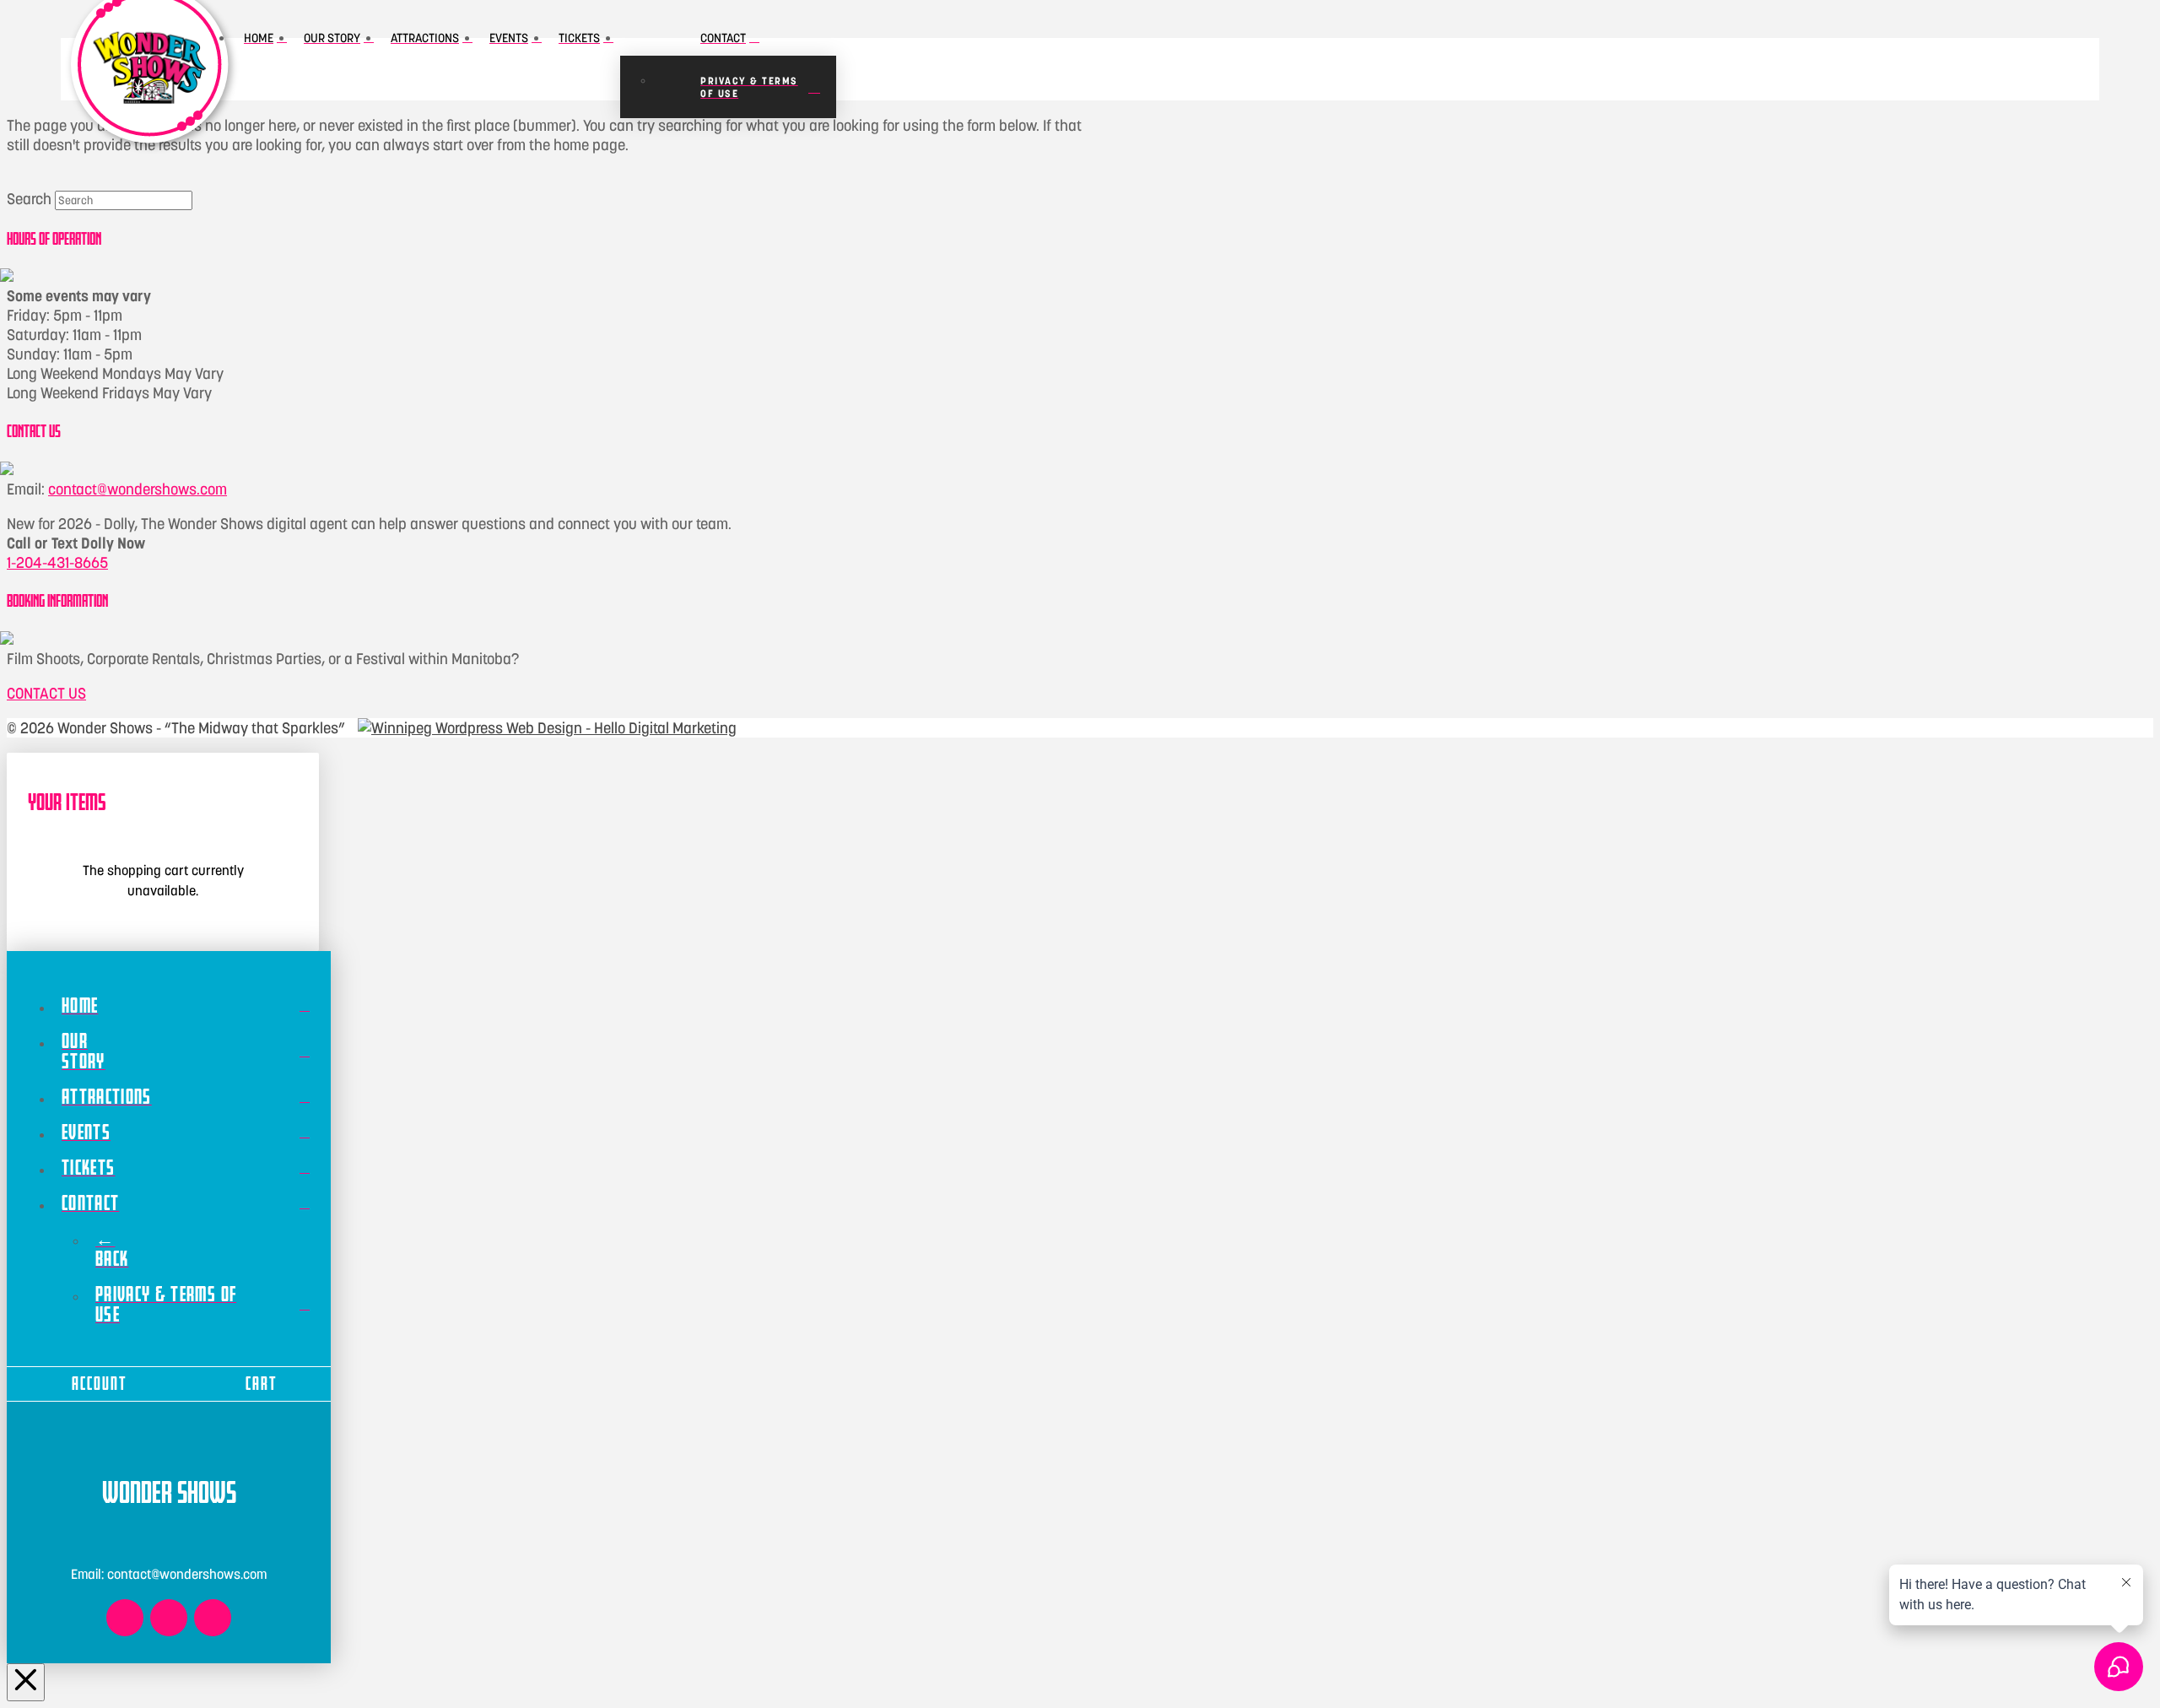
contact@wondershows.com (138, 489)
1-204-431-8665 (57, 562)
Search (29, 199)
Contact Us (46, 693)
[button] (1085, 69)
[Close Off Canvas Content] (26, 1682)
